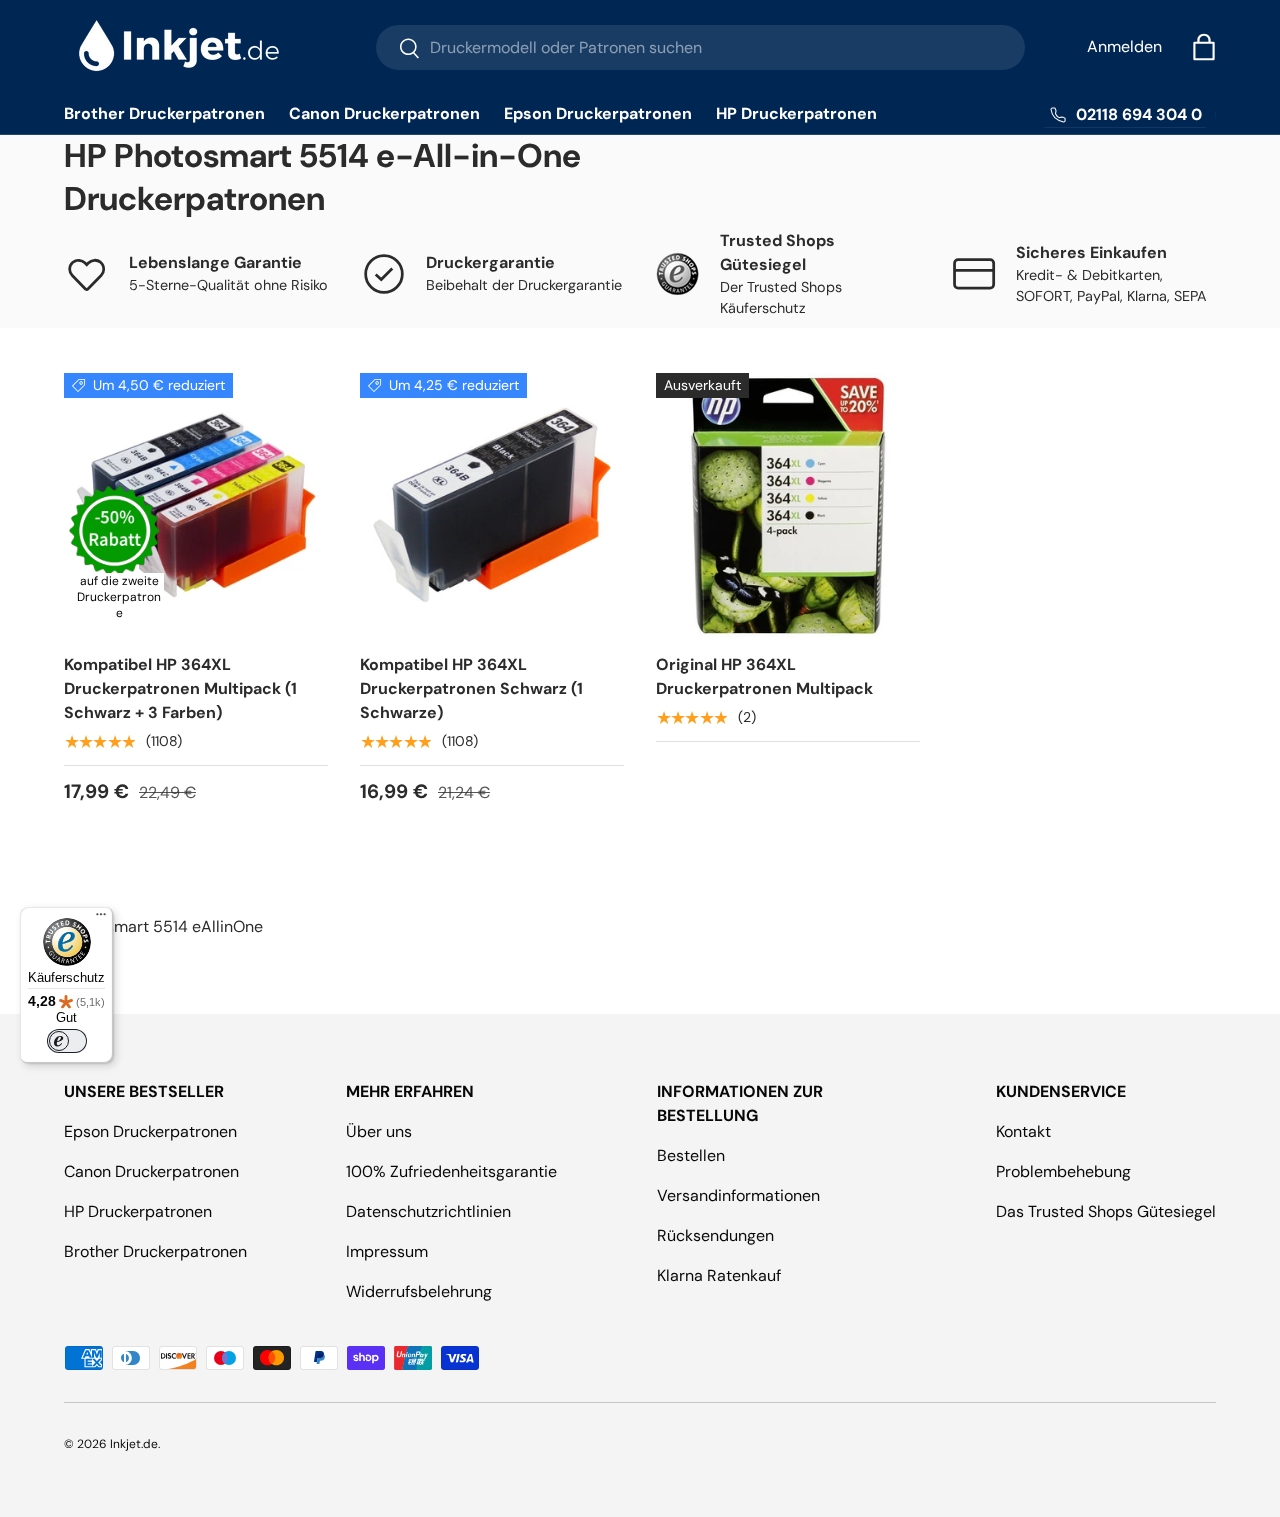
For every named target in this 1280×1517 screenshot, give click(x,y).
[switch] (67, 1041)
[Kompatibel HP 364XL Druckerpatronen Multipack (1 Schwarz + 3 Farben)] (196, 505)
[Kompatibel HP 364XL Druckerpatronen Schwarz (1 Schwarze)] (492, 505)
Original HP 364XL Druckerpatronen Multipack (764, 676)
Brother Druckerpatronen (164, 113)
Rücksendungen (715, 1235)
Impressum (387, 1251)
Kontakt (1023, 1131)
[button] (1204, 47)
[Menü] (101, 919)
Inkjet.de (134, 1444)
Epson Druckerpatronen (598, 113)
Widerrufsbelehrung (419, 1291)
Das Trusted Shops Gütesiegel (1106, 1211)
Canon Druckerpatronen (384, 113)
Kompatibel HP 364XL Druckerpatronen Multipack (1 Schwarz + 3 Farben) (180, 688)
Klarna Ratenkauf (719, 1275)
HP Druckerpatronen (796, 113)
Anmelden (1124, 46)
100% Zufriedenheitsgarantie (451, 1171)
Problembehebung (1063, 1171)
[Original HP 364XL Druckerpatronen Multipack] (788, 505)
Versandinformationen (738, 1195)
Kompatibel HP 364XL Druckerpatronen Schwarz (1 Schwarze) (471, 688)
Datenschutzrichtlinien (428, 1211)
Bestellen (691, 1155)
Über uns (379, 1131)
